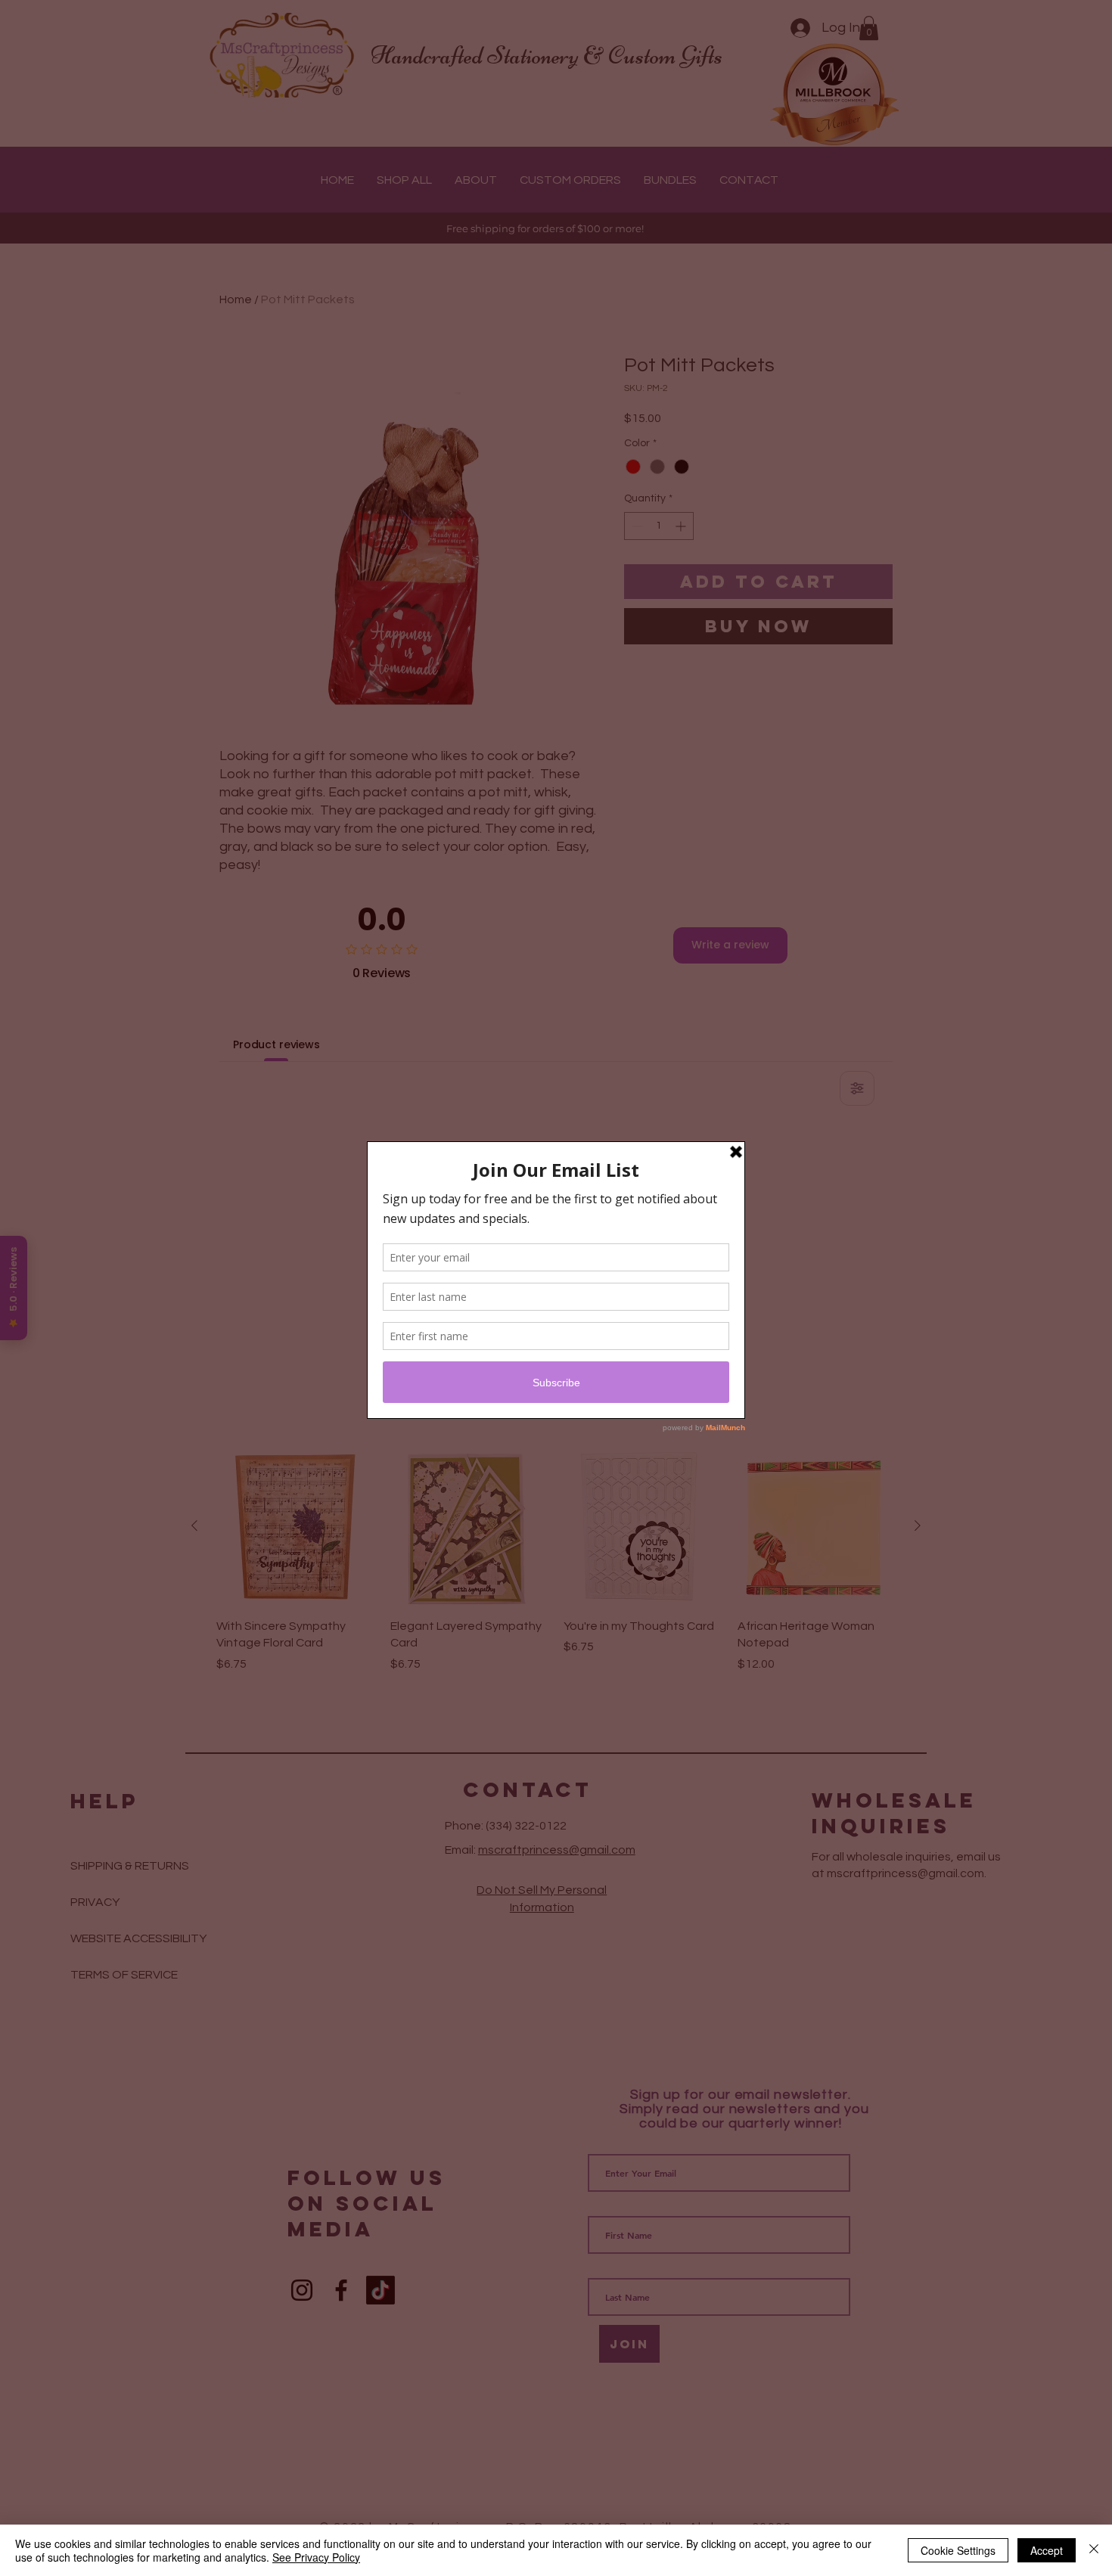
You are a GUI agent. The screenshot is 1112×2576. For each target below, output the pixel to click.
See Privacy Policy (316, 2557)
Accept (1047, 2550)
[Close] (1094, 2550)
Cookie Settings (958, 2550)
